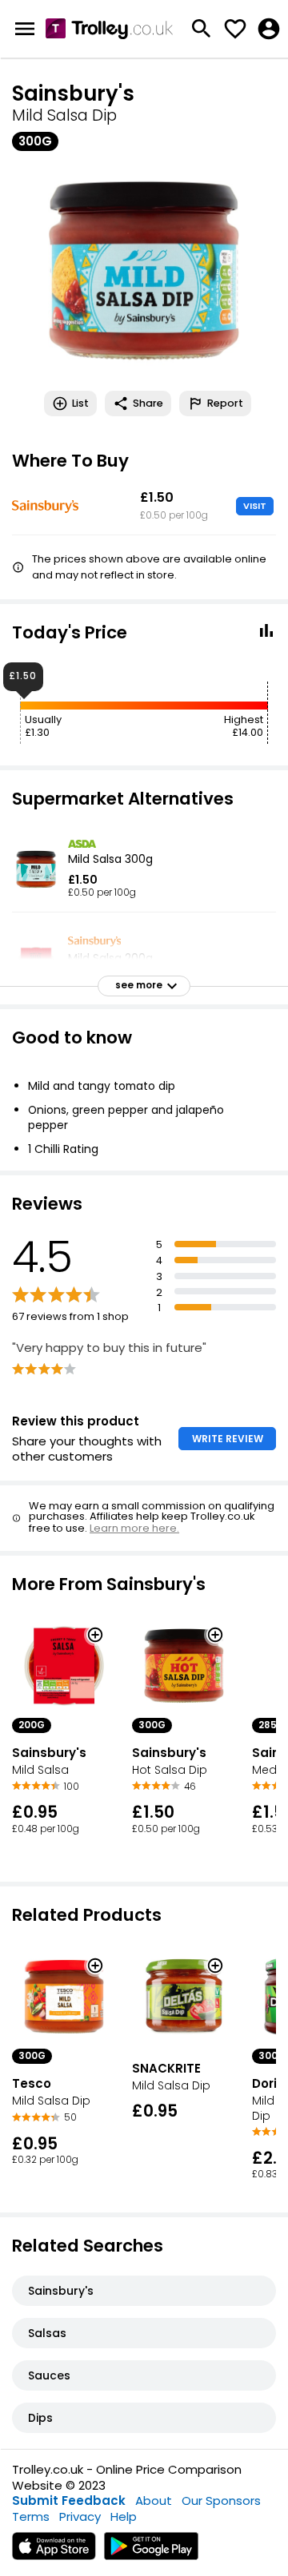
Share (148, 403)
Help (124, 2516)
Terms (31, 2516)
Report (225, 403)
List (80, 403)
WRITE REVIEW (228, 1439)
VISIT (255, 506)
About (154, 2500)
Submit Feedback (69, 2500)
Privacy (80, 2516)
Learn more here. (134, 1528)
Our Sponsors (221, 2500)
